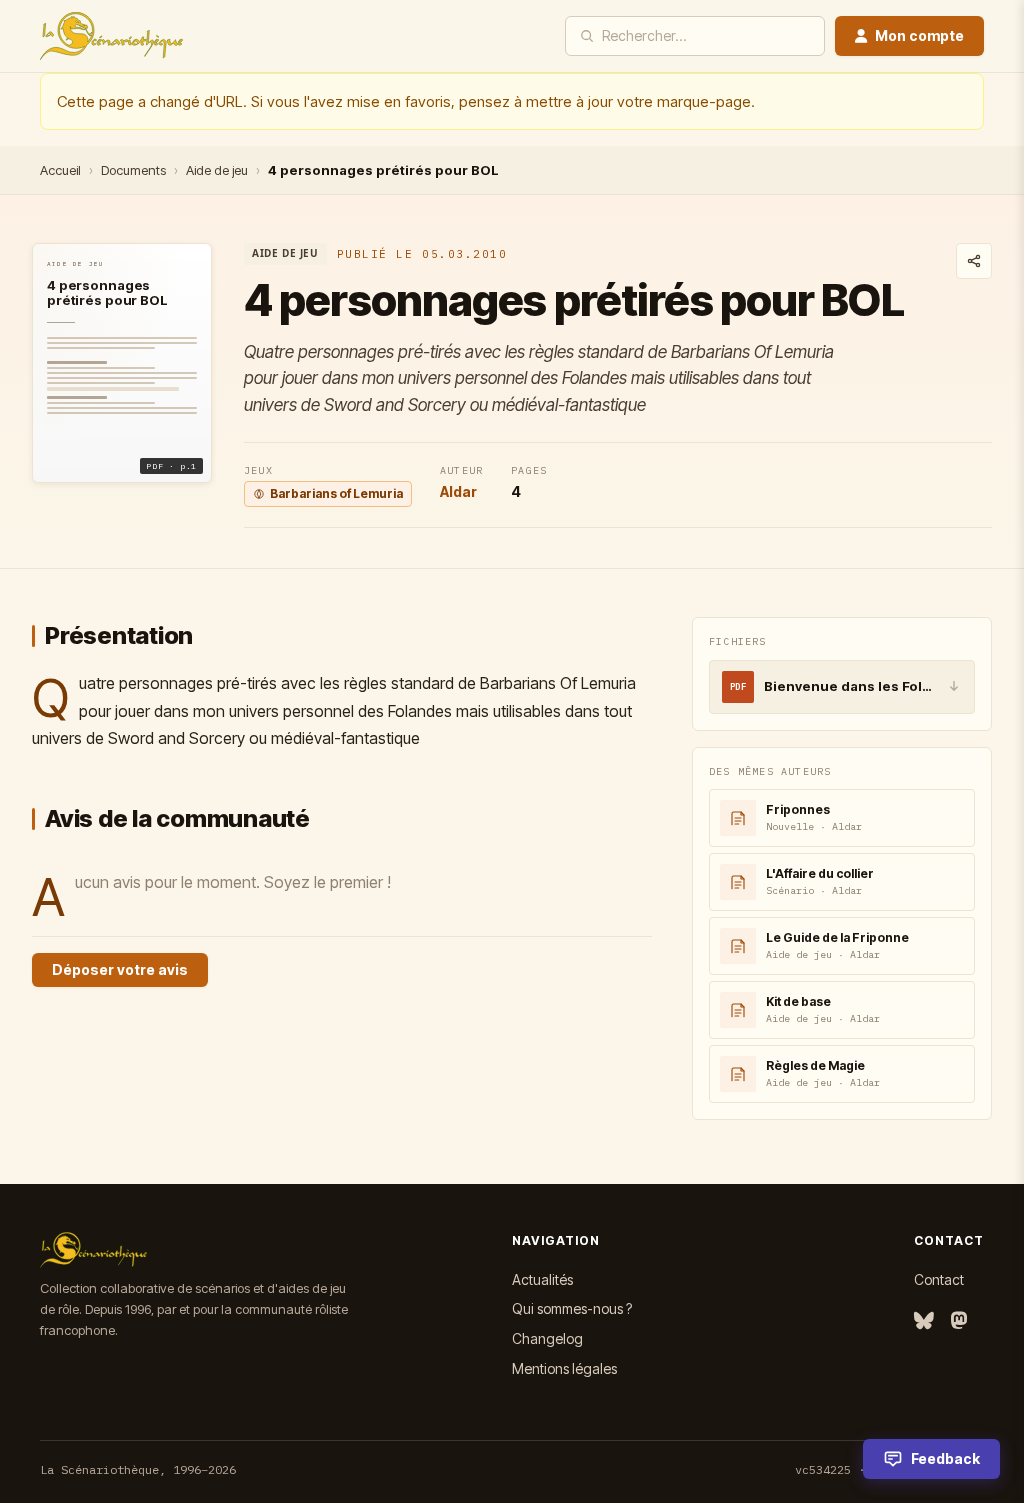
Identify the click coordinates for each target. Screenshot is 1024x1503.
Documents (133, 170)
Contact (939, 1279)
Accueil (60, 170)
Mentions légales (564, 1368)
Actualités (542, 1279)
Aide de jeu (217, 170)
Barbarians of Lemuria (336, 493)
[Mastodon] (959, 1321)
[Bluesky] (924, 1321)
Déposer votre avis (120, 969)
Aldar (458, 491)
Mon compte (919, 35)
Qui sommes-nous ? (572, 1308)
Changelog (547, 1338)
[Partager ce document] (974, 261)
